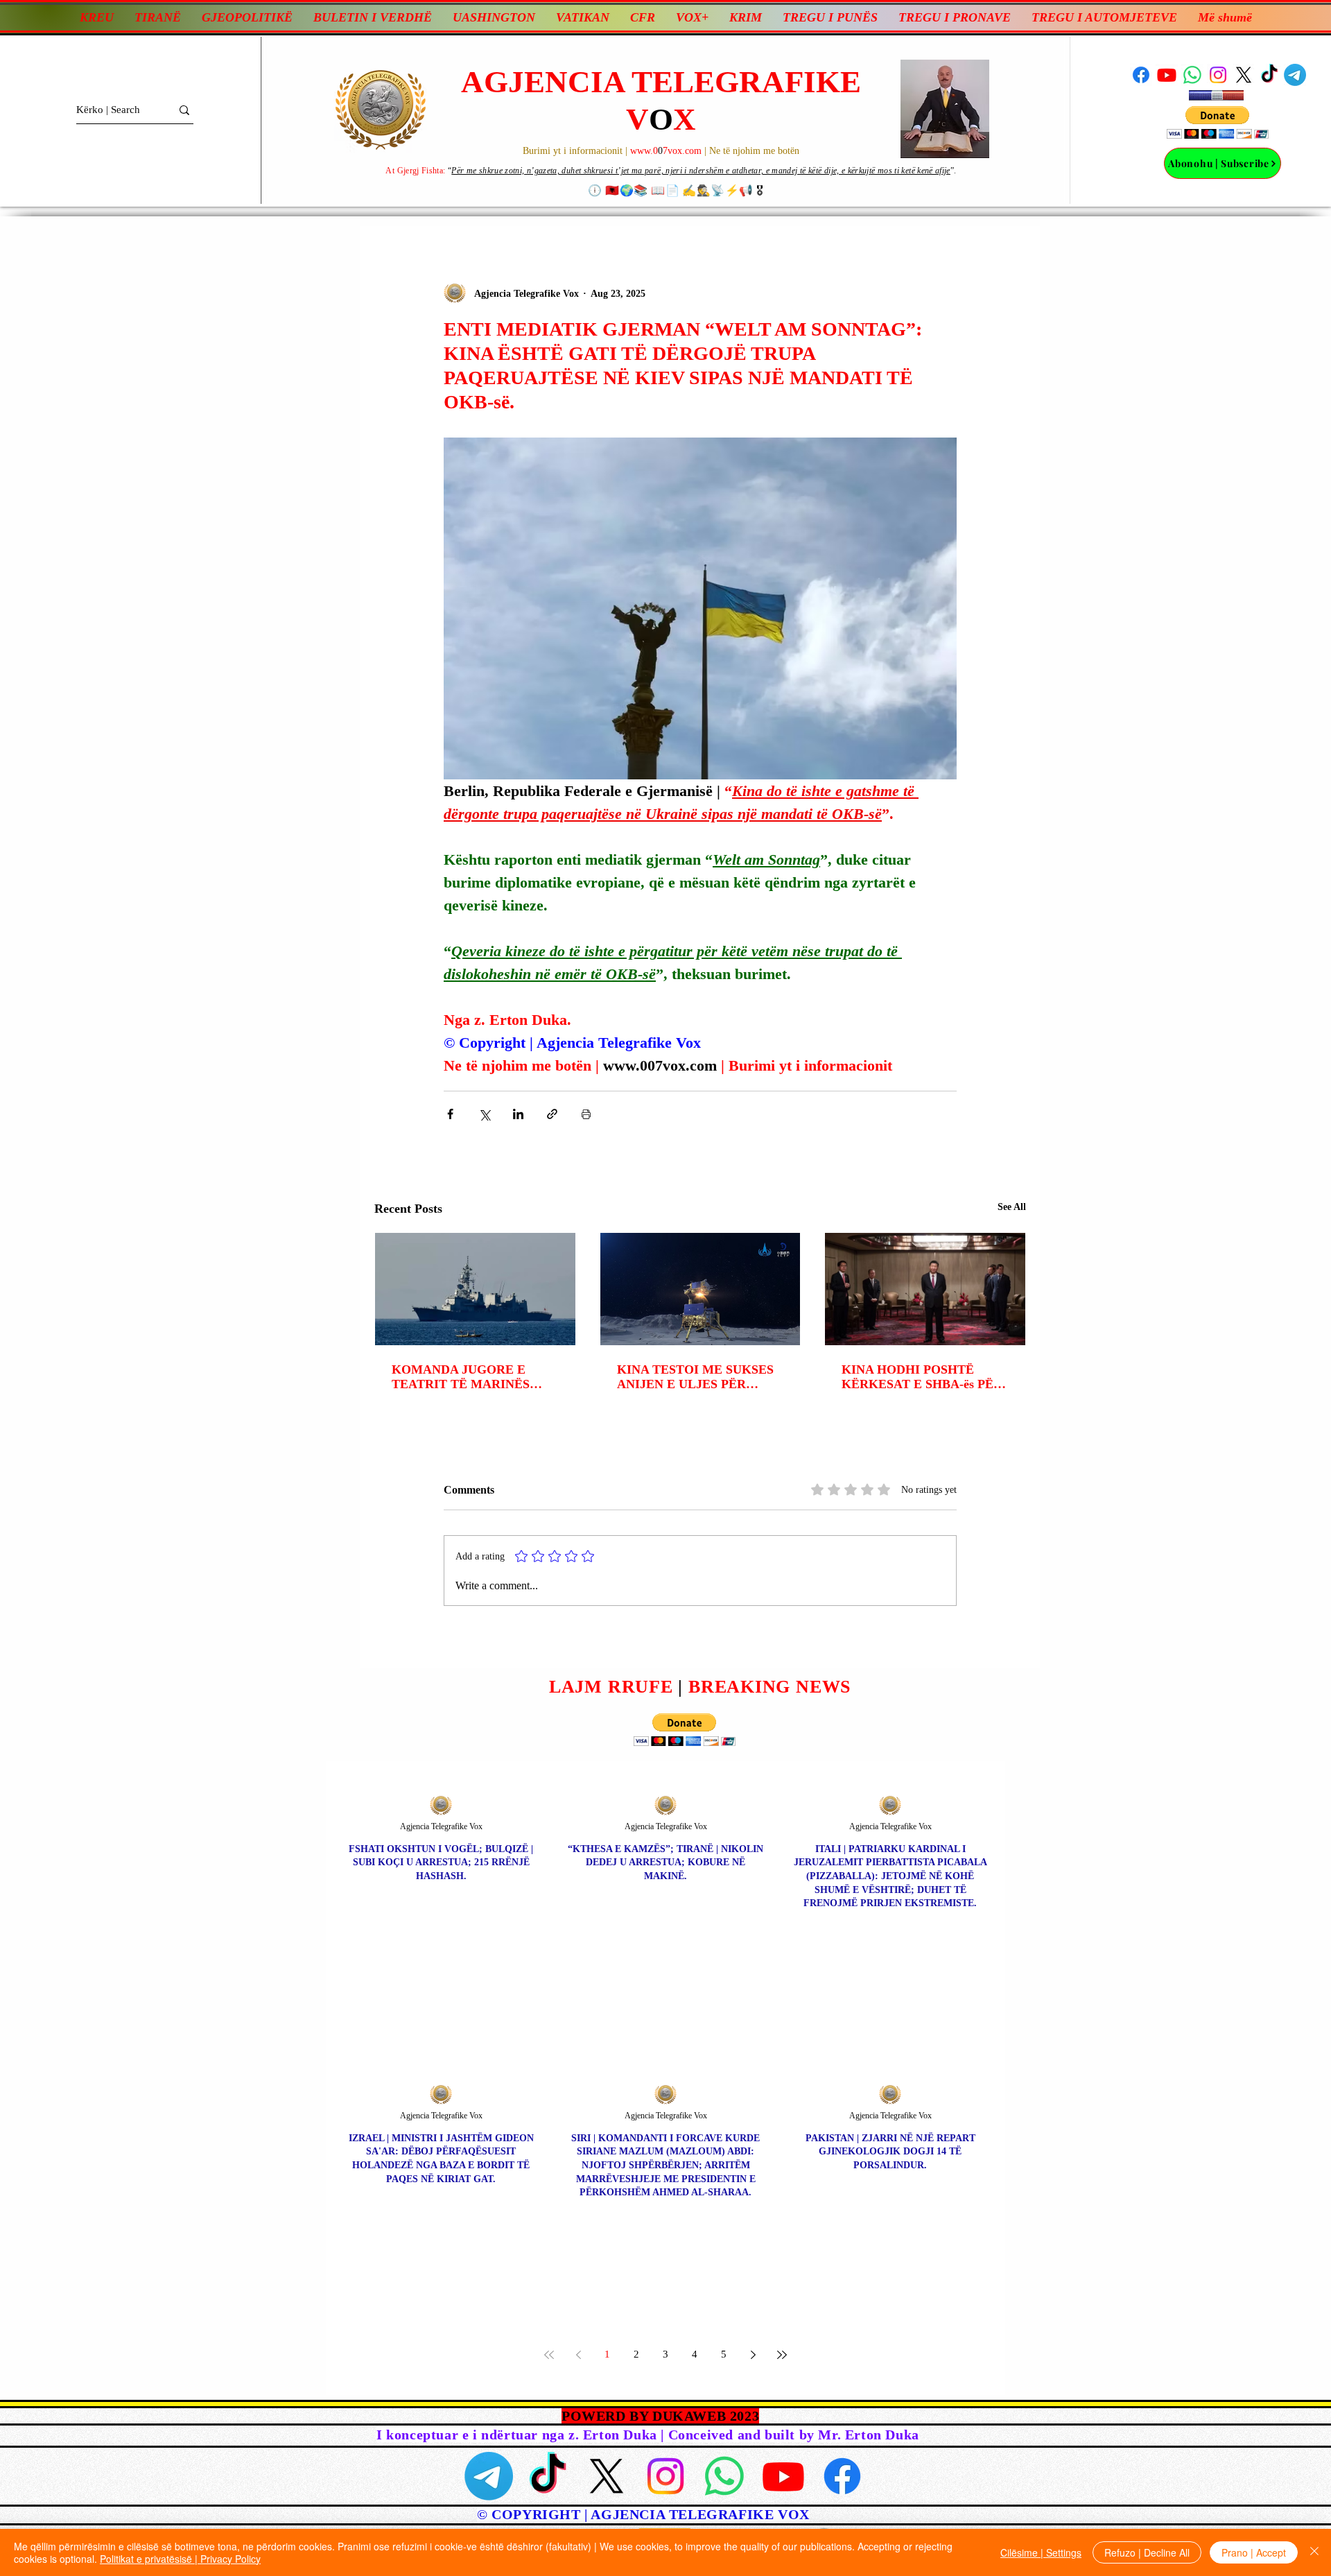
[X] (1244, 75)
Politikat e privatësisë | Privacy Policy (180, 2559)
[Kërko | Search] (184, 110)
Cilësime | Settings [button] (1041, 2552)
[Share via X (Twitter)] (484, 1114)
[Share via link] (552, 1114)
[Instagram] (1218, 75)
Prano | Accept (1254, 2552)
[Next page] (753, 2355)
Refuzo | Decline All (1147, 2552)
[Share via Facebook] (450, 1114)
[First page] (549, 2355)
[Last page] (782, 2355)
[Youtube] (1167, 75)
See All (1012, 1207)
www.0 (644, 151)
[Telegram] (1295, 75)
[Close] (1314, 2552)
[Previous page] (578, 2355)
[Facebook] (1141, 75)
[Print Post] (586, 1114)
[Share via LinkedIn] (518, 1114)
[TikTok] (1269, 75)
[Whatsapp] (1192, 75)
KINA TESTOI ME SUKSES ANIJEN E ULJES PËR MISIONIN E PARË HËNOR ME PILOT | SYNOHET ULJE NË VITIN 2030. (696, 1377)
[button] (1218, 122)
